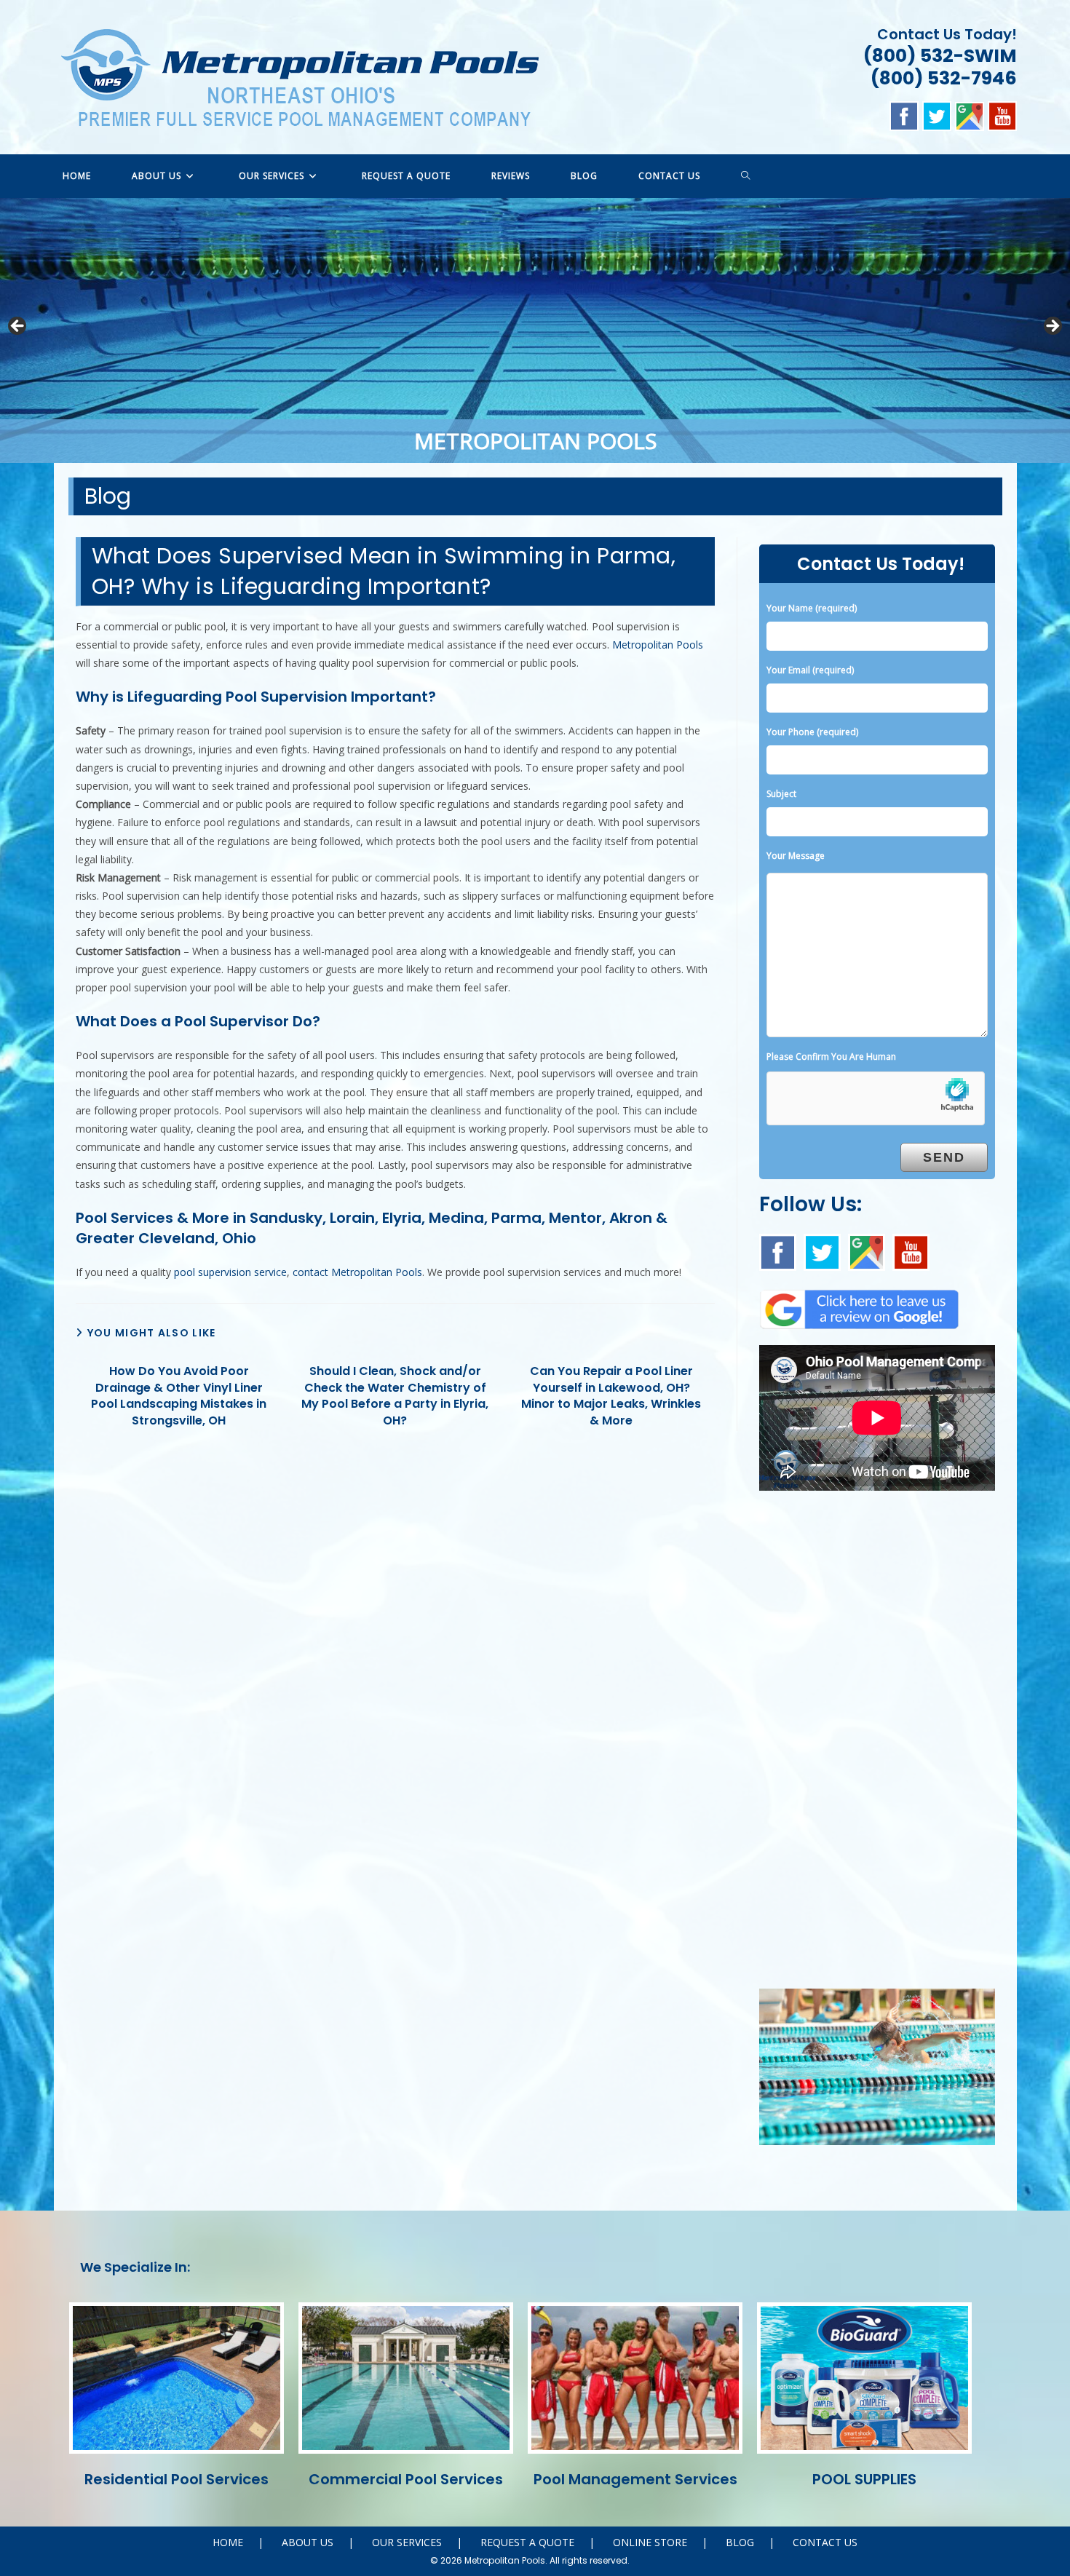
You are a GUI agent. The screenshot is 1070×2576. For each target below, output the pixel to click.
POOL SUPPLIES (864, 2479)
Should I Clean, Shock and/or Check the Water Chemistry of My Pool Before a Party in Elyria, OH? (395, 1396)
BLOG (740, 2542)
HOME (228, 2542)
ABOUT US (308, 2542)
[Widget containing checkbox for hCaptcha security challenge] (876, 1099)
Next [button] (1052, 327)
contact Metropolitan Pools (357, 1272)
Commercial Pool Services (406, 2479)
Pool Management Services (635, 2479)
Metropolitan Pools (658, 645)
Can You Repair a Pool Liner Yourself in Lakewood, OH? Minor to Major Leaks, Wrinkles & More (611, 1396)
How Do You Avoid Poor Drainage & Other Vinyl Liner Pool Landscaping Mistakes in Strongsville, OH (179, 1396)
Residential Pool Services (177, 2479)
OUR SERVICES (407, 2542)
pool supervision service (230, 1272)
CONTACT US (825, 2542)
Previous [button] (18, 327)
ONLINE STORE (650, 2542)
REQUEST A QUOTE (527, 2542)
